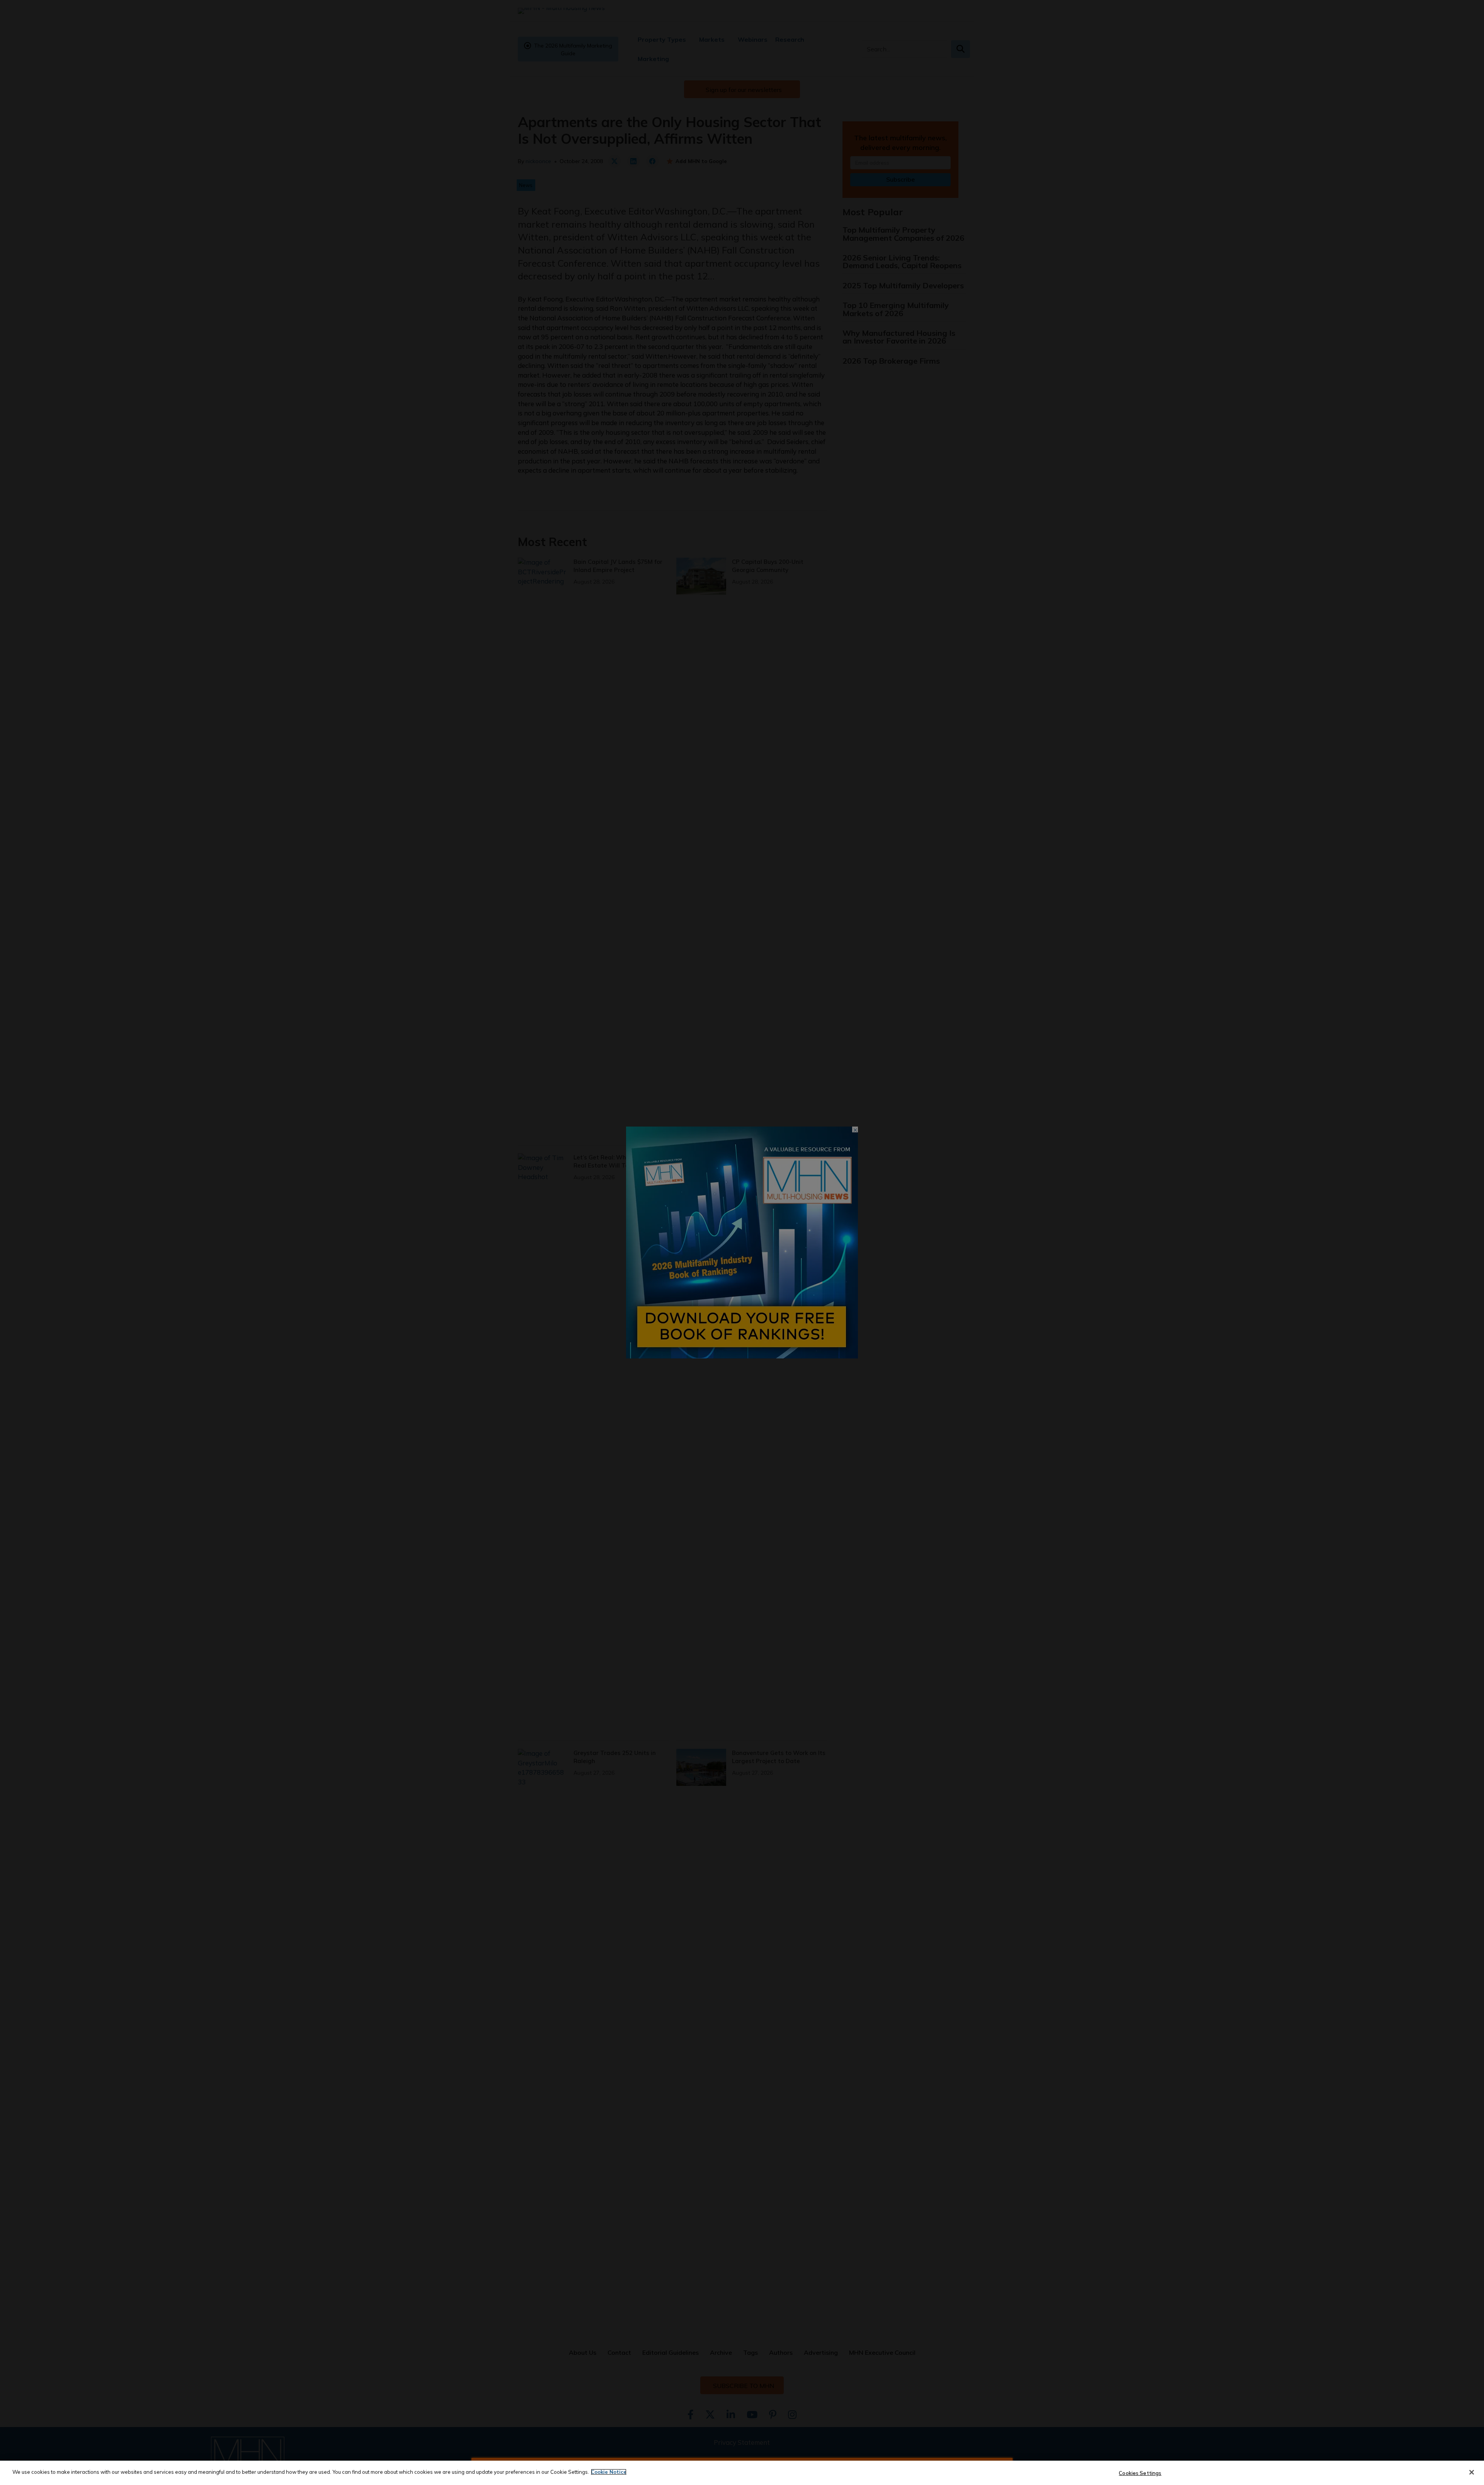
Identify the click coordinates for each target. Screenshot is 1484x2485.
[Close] (1472, 2472)
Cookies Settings (1140, 2473)
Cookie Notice (609, 2472)
